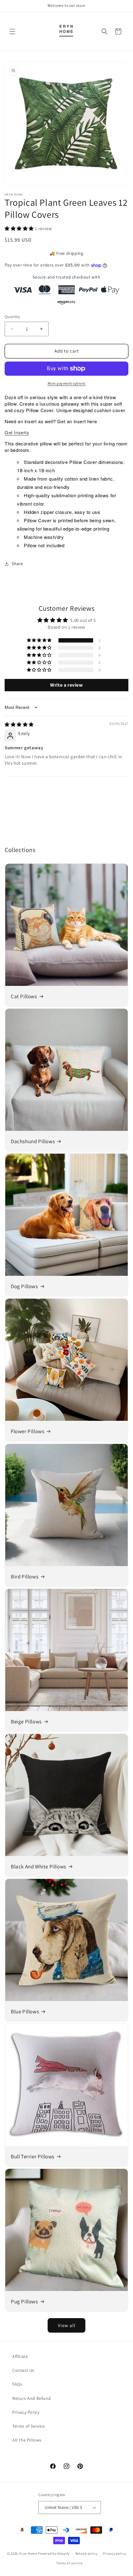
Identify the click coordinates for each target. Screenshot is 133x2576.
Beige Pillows (26, 1722)
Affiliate (20, 2356)
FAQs (17, 2384)
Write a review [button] (66, 685)
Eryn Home (28, 2553)
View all (67, 2325)
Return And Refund (32, 2398)
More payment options (67, 383)
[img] (19, 724)
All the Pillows (27, 2440)
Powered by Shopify (54, 2553)
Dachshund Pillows (33, 1141)
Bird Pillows (25, 1577)
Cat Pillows (24, 996)
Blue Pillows (25, 2012)
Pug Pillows (24, 2301)
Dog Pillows (24, 1286)
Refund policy (86, 2553)
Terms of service (69, 2563)
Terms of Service (29, 2426)
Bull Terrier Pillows (33, 2156)
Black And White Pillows (39, 1867)
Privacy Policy (26, 2412)
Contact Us (23, 2370)
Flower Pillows (28, 1431)
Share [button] (17, 564)
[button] (12, 31)
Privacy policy (114, 2553)
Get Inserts (17, 432)
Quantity (12, 317)
